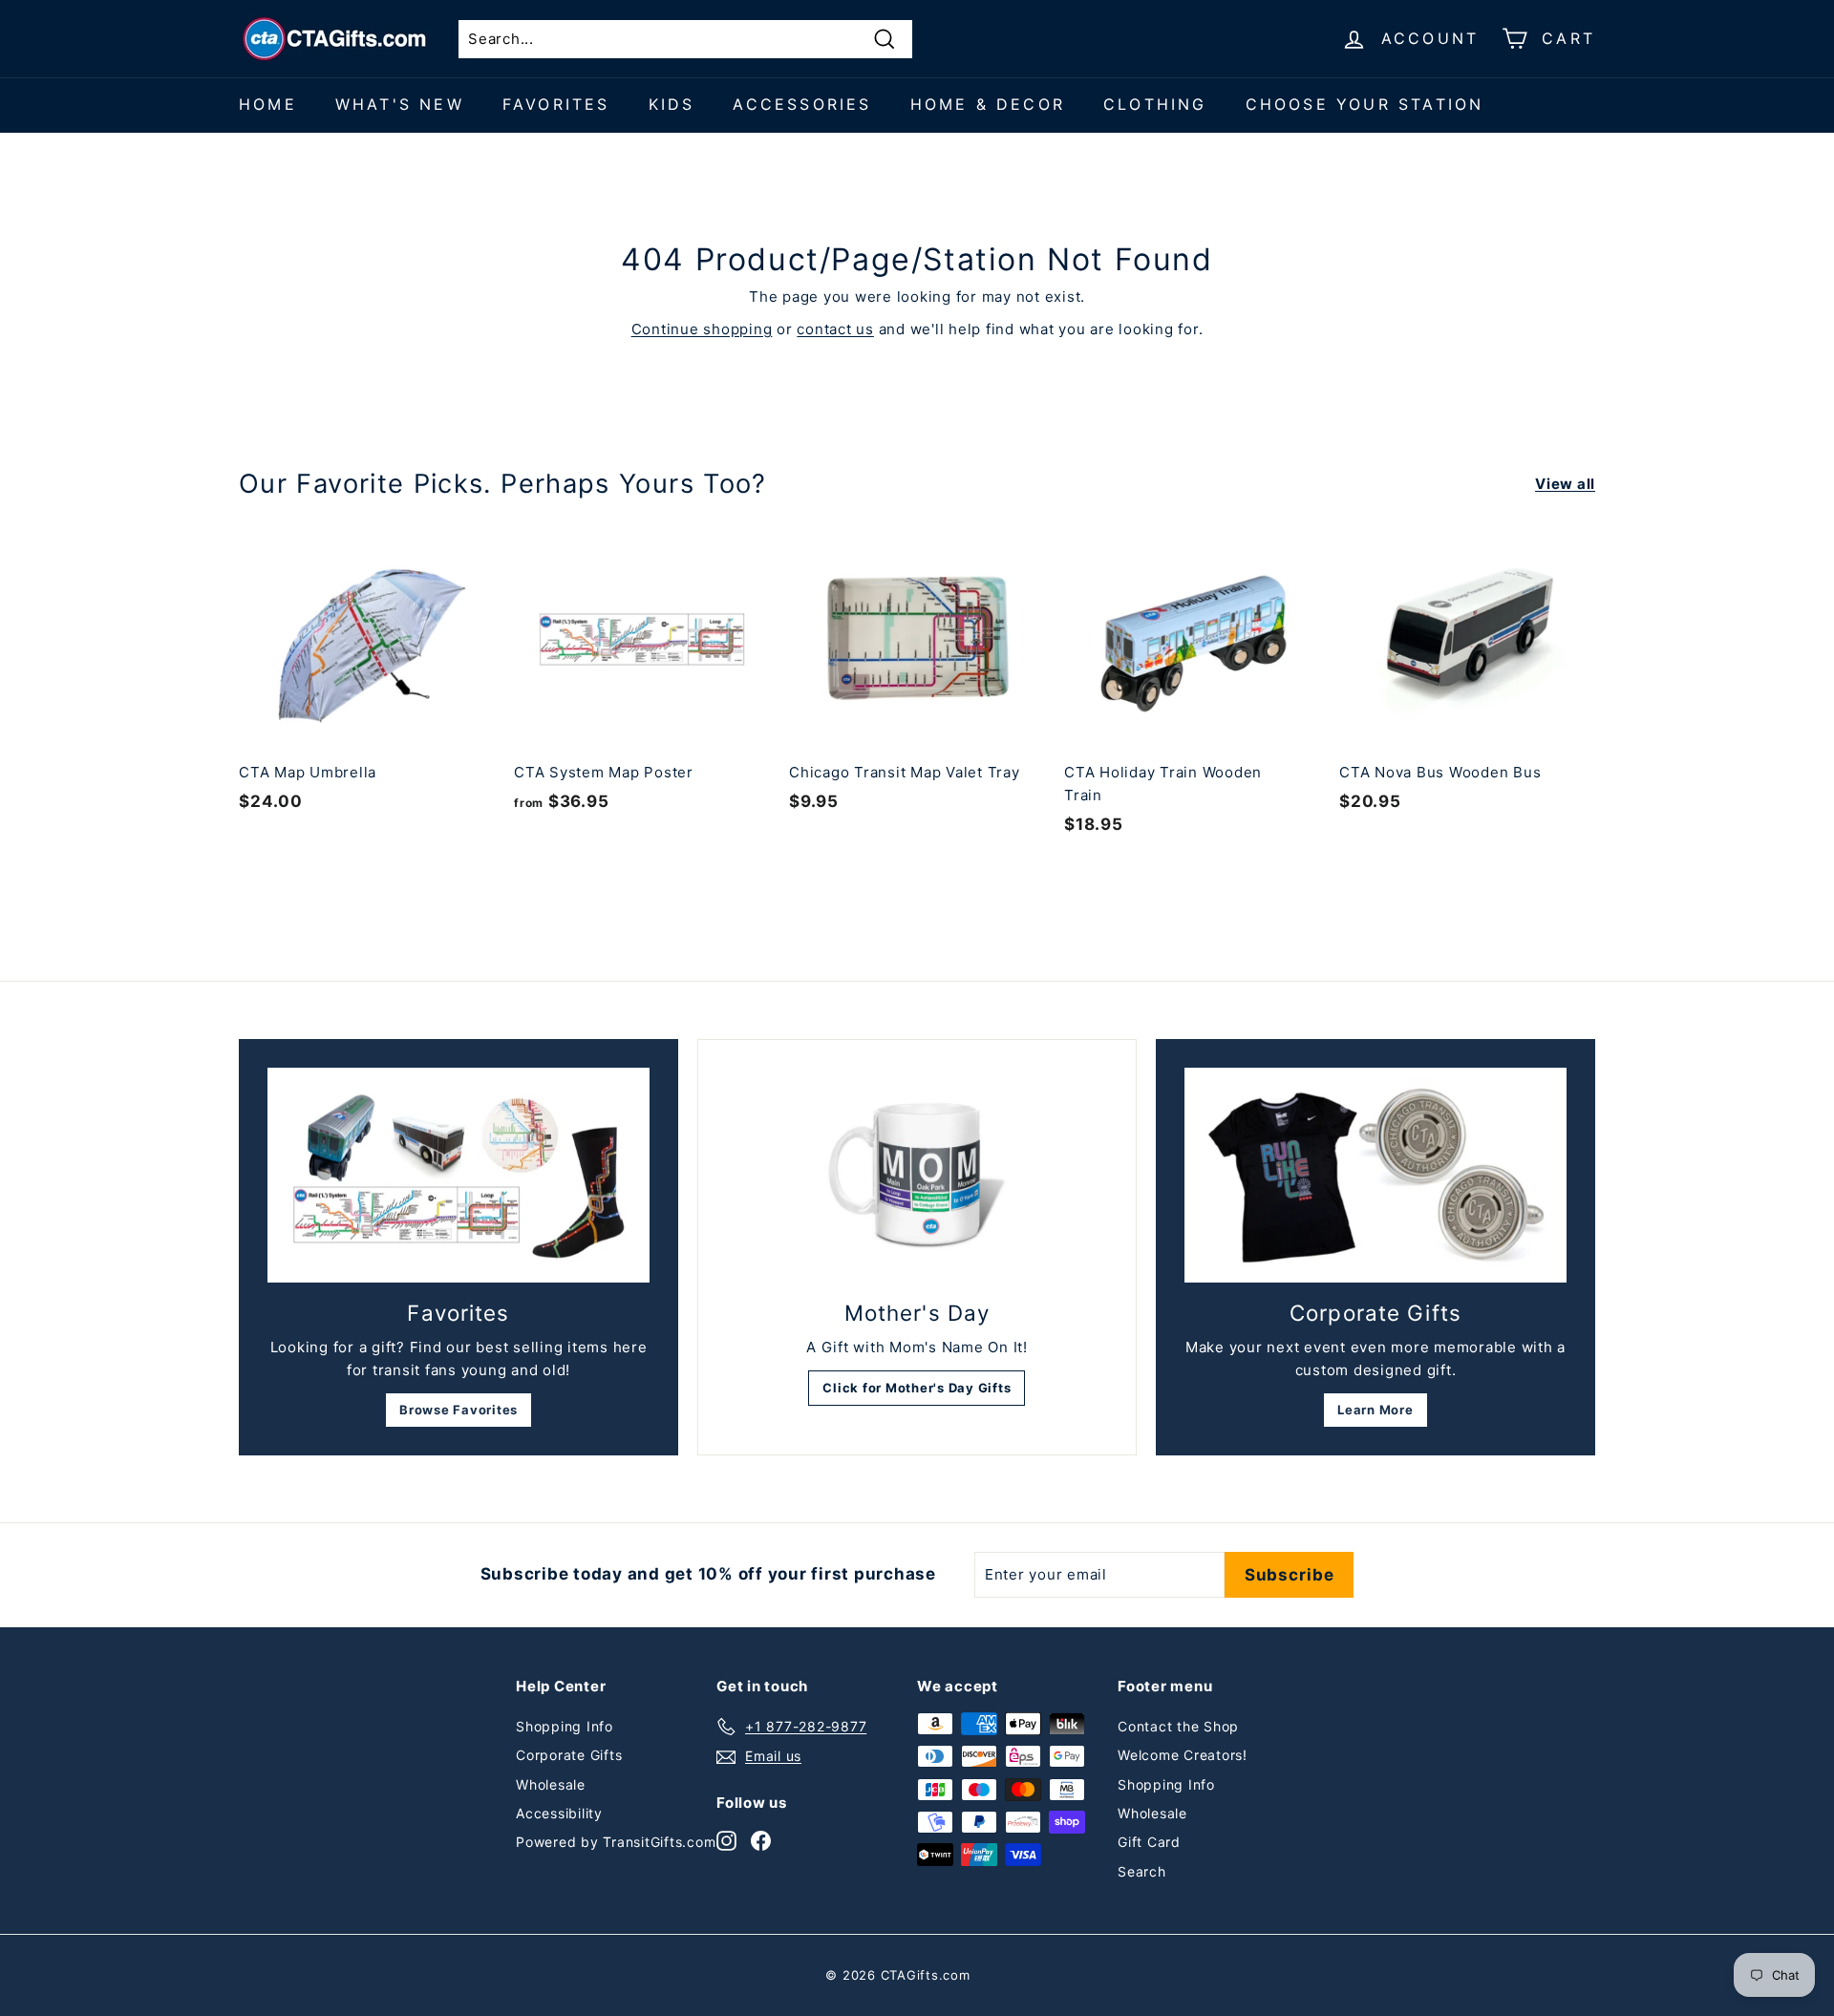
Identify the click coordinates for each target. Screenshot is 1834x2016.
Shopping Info (565, 1726)
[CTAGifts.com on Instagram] (726, 1840)
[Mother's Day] (917, 1176)
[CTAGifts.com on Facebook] (761, 1840)
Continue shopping (702, 329)
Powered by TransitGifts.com (616, 1842)
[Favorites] (458, 1175)
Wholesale (551, 1784)
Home (268, 104)
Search (1142, 1871)
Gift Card (1149, 1842)
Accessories (802, 104)
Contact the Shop (1178, 1726)
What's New (400, 104)
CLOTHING (1155, 104)
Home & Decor (988, 104)
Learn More (1375, 1410)
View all (1565, 484)
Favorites (556, 104)
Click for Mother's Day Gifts (917, 1388)
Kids (672, 104)
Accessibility (559, 1813)
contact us (835, 329)
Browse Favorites (458, 1410)
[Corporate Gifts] (1375, 1175)
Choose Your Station (1365, 104)
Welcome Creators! (1183, 1755)
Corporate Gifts (569, 1755)
